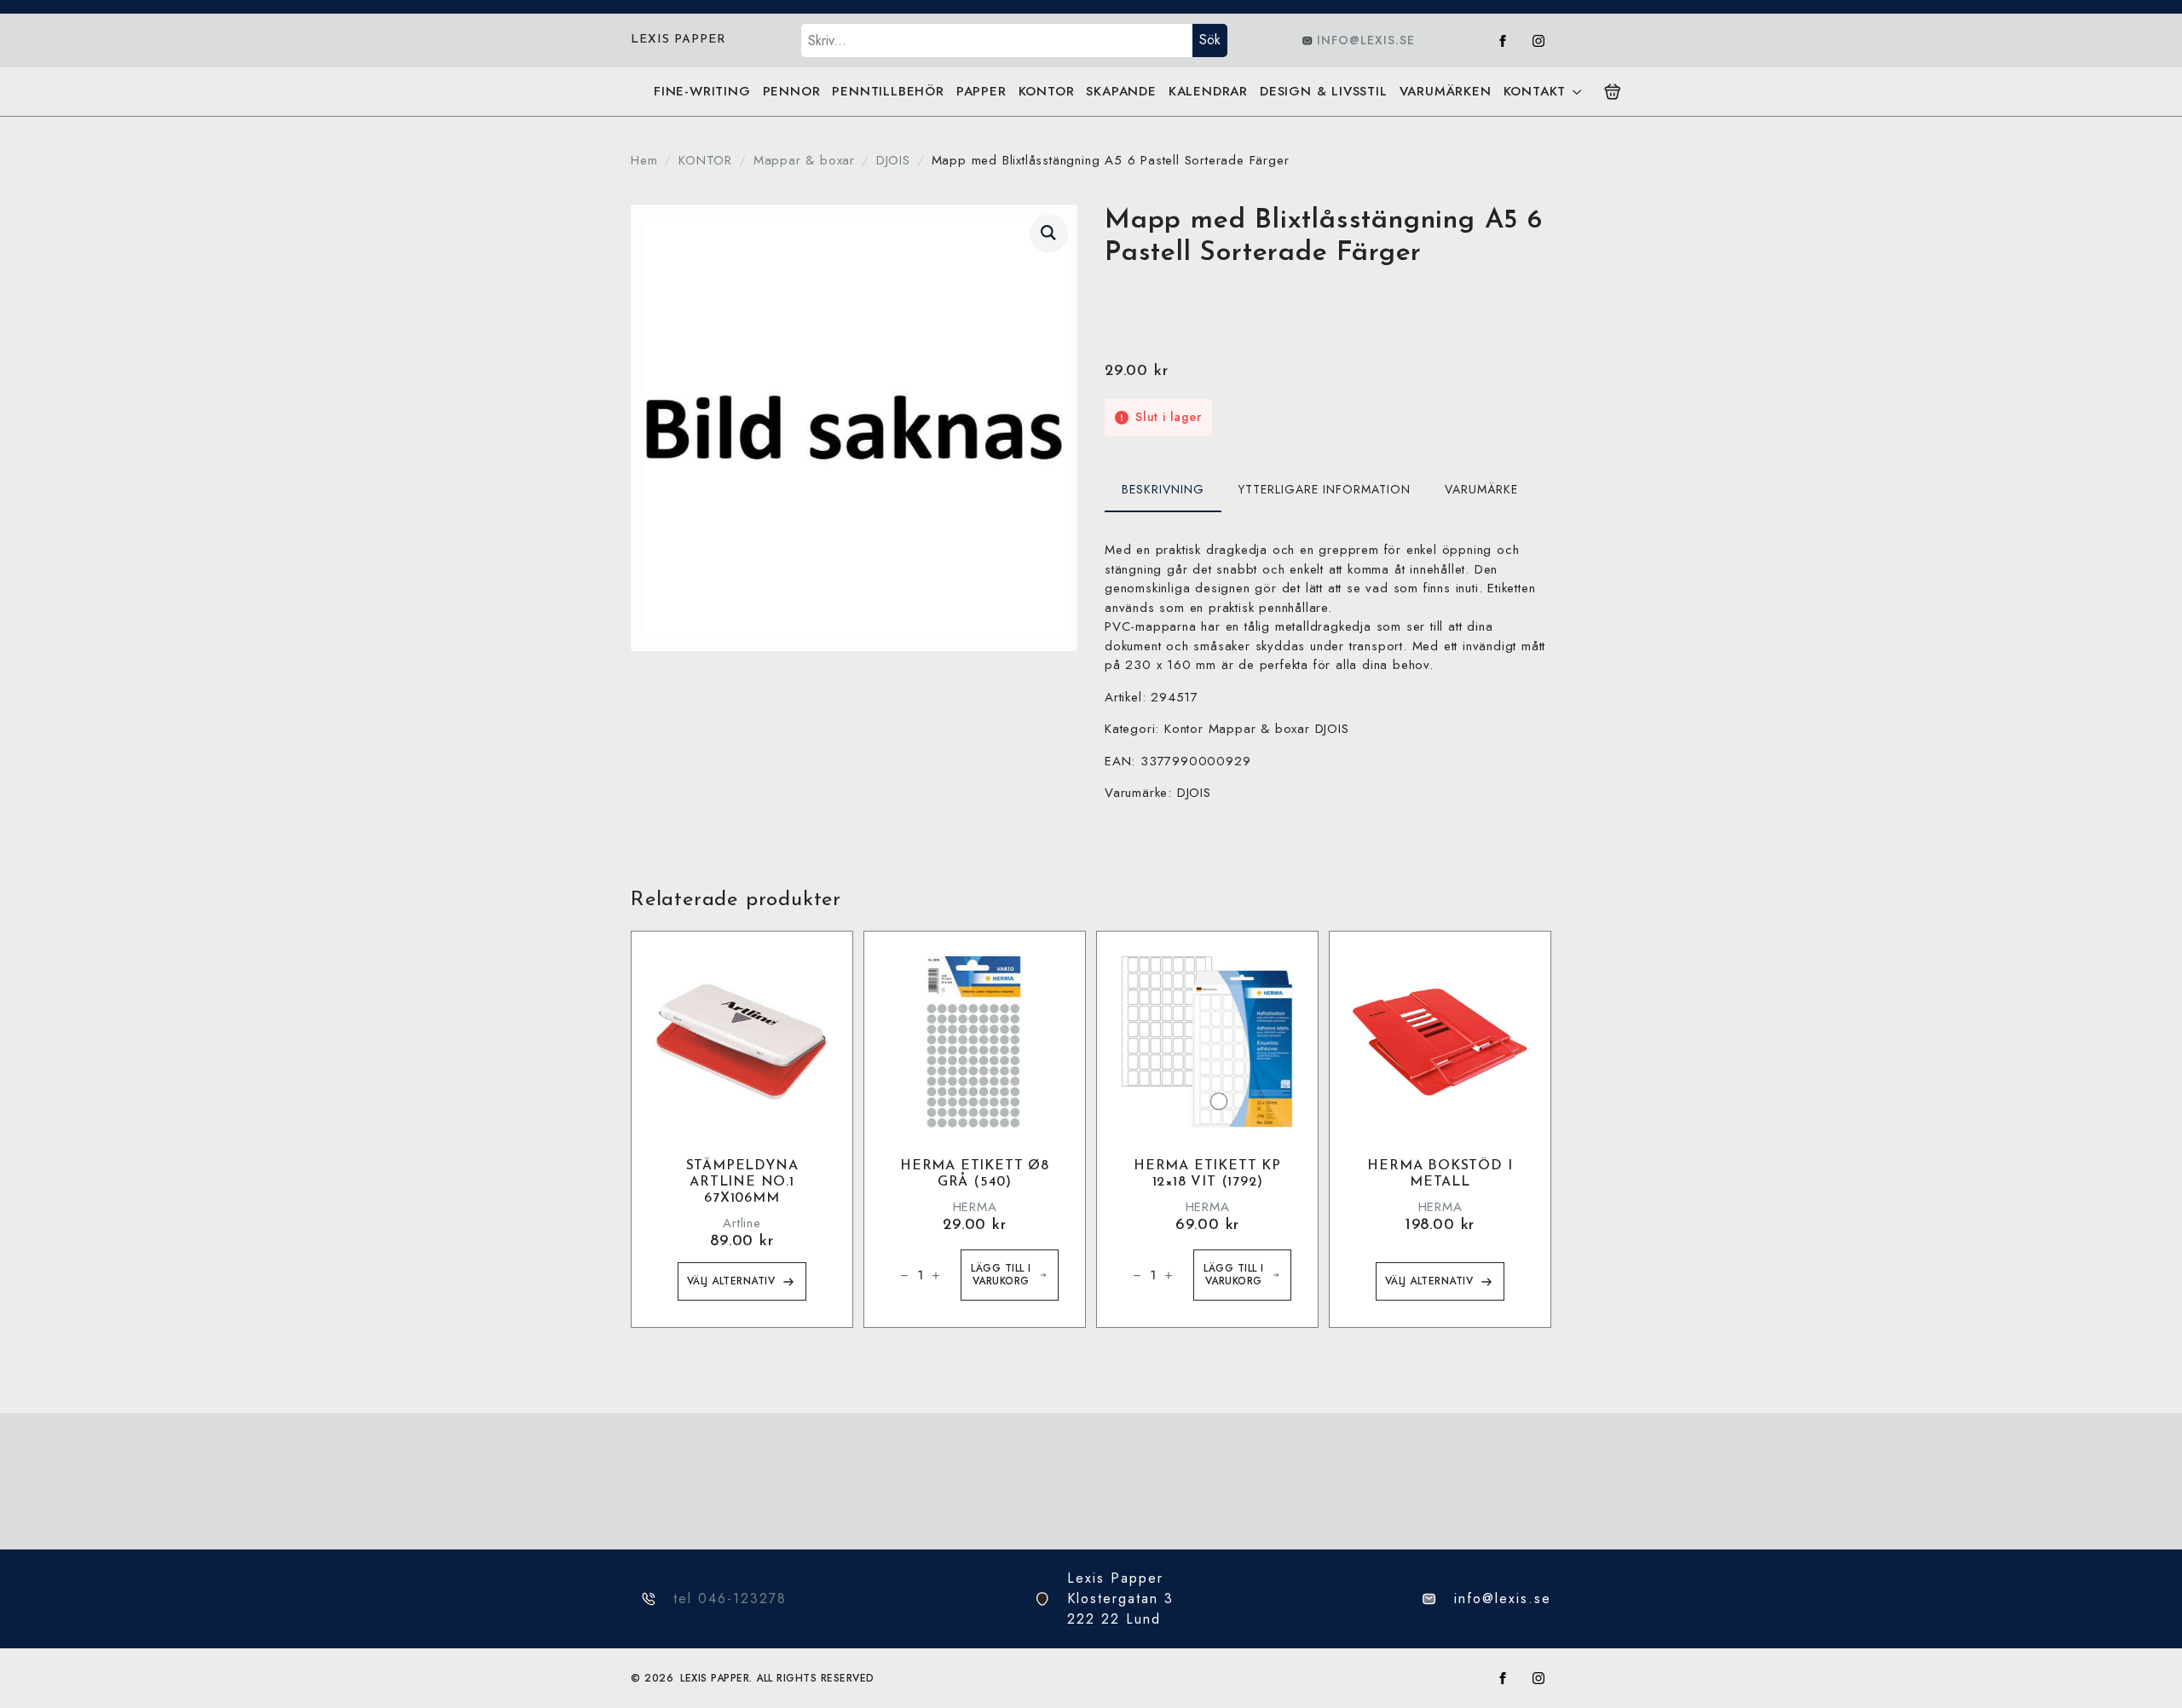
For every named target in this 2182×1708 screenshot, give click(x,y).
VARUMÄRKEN (1446, 91)
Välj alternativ (731, 1281)
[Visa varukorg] (1613, 92)
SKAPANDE (1121, 91)
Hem (644, 160)
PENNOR (792, 91)
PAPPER (981, 91)
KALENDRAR (1208, 91)
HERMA (975, 1207)
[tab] (1163, 489)
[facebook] (1503, 41)
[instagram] (1538, 41)
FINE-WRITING (702, 91)
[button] (1049, 233)
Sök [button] (1210, 40)
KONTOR (1047, 91)
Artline (742, 1223)
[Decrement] (904, 1275)
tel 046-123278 (730, 1598)
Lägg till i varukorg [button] (1001, 1275)
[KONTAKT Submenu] (1576, 92)
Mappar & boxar (804, 160)
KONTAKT (1535, 91)
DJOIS (893, 160)
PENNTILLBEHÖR (888, 91)
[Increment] (936, 1275)
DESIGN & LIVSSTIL (1324, 91)
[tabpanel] (1328, 672)
